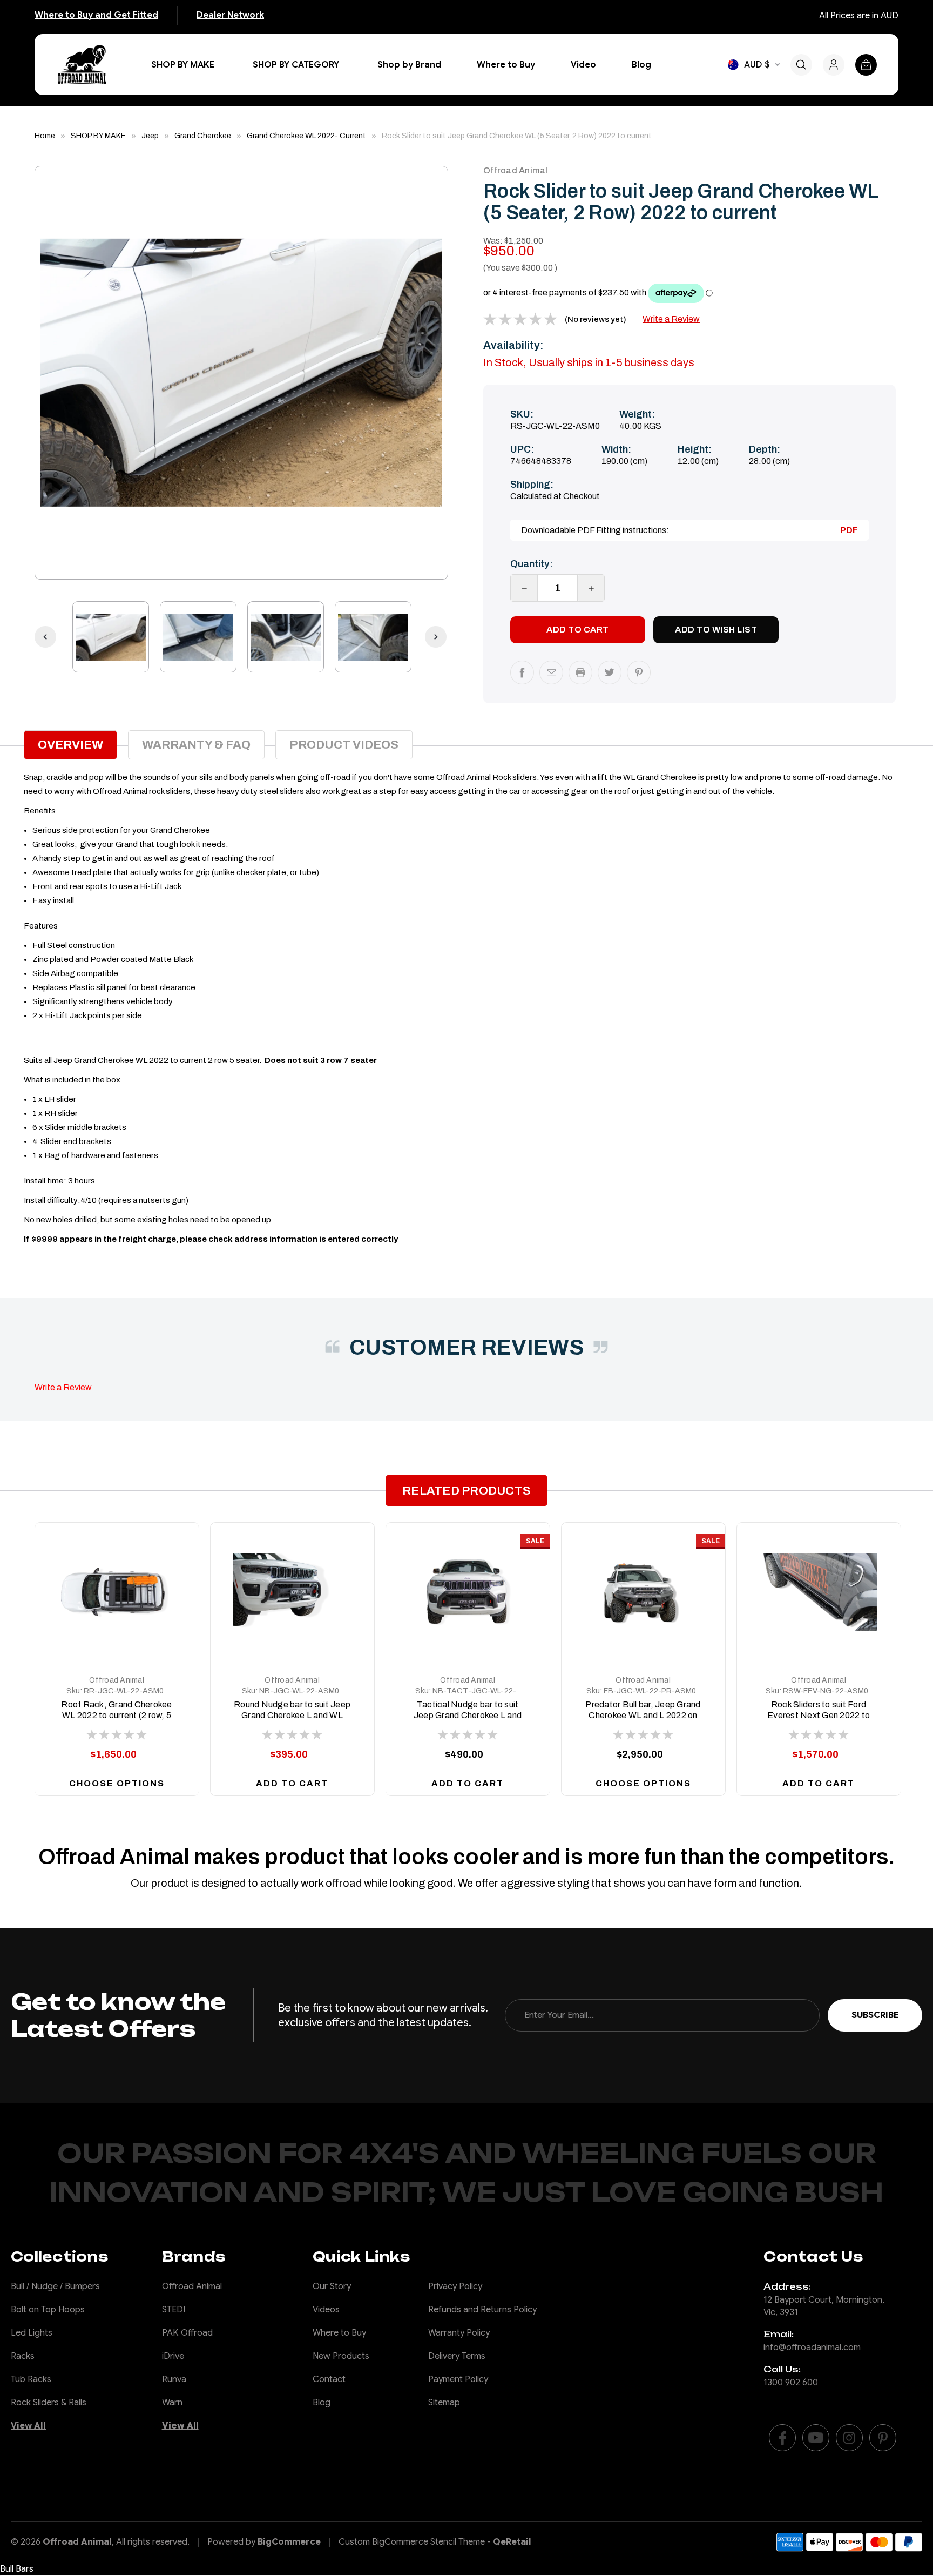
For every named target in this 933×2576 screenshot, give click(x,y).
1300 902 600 (791, 2383)
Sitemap (444, 2403)
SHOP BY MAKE (183, 65)
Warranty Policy (459, 2333)
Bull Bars (17, 2569)
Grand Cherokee (203, 136)
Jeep (150, 136)
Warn (172, 2403)
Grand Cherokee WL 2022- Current (306, 136)
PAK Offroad (187, 2333)
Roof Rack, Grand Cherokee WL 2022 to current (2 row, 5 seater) (116, 1715)
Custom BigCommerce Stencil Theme (412, 2542)
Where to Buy (506, 65)
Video (583, 65)
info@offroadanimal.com (812, 2348)
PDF (849, 530)
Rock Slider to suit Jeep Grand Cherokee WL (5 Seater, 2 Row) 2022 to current (517, 136)
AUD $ (757, 65)
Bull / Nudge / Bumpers (55, 2286)
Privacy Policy (455, 2286)
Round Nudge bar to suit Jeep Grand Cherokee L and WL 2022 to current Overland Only (292, 1715)
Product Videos (344, 745)
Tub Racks (31, 2379)
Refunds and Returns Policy (482, 2310)
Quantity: (532, 564)
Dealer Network (230, 15)
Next (430, 373)
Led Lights (32, 2333)
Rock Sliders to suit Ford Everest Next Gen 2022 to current (819, 1715)
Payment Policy (458, 2379)
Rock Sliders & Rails (49, 2403)
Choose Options (117, 1783)
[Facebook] (522, 672)
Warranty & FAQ (196, 745)
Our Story (332, 2286)
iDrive (173, 2356)
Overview (70, 745)
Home (45, 136)
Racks (23, 2356)
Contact (329, 2379)
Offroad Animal (117, 1680)
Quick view (117, 1639)
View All (28, 2426)
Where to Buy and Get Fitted (96, 15)
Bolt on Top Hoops (48, 2310)
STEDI (174, 2310)
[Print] (580, 672)
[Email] (551, 672)
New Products (341, 2356)
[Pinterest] (639, 672)
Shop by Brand (409, 65)
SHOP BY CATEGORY (296, 65)
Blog (641, 65)
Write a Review (671, 319)
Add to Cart (292, 1783)
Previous (52, 373)
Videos (326, 2310)
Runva (174, 2379)
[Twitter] (610, 672)
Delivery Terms (457, 2356)
